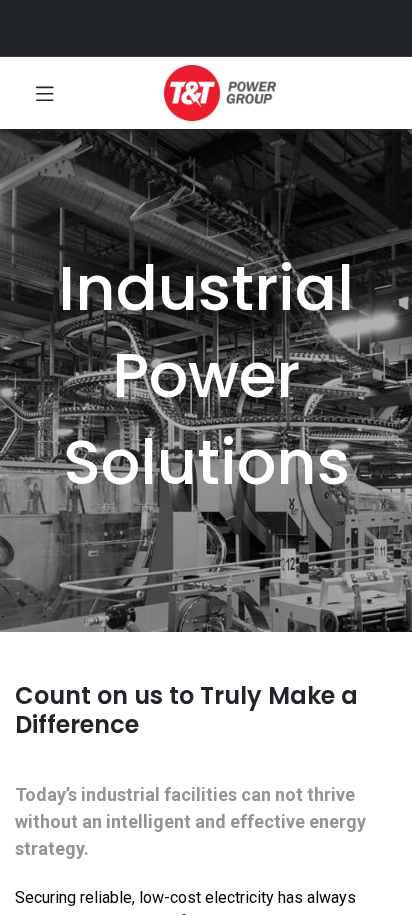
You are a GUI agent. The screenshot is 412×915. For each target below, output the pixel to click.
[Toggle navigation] (45, 93)
